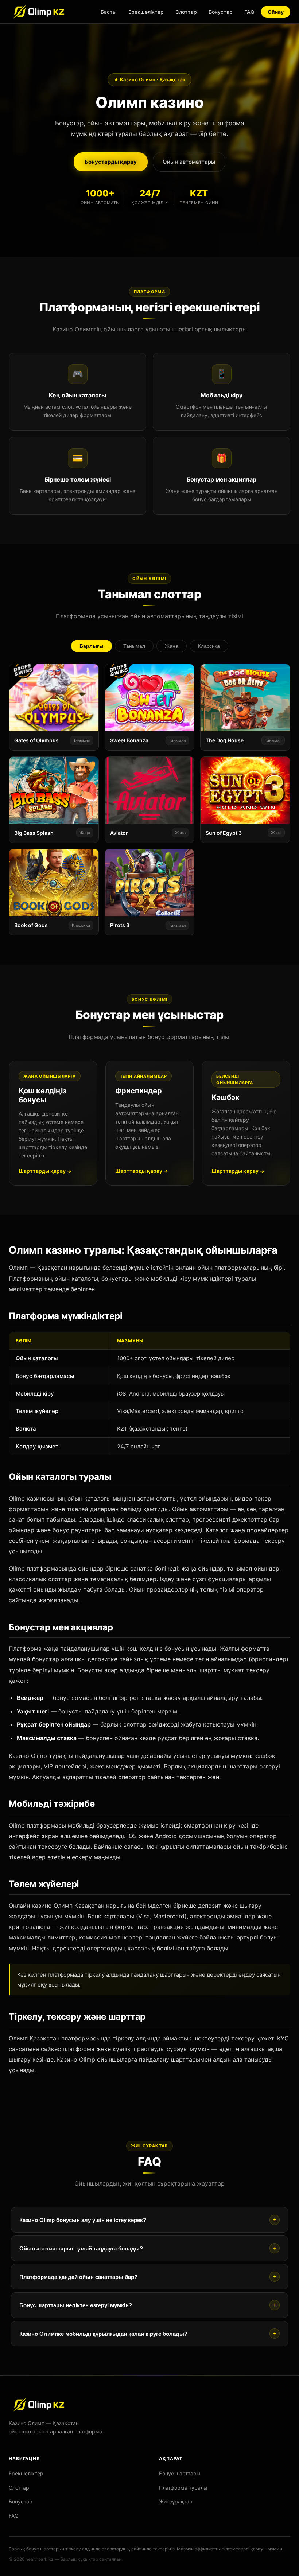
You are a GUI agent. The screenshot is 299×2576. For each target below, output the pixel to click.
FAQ (249, 12)
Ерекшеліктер (146, 12)
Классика (209, 646)
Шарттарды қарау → (45, 1171)
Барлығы (92, 646)
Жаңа (172, 646)
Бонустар (221, 12)
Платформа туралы (183, 2488)
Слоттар (186, 12)
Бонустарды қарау (111, 162)
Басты (109, 12)
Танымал (134, 646)
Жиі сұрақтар (176, 2501)
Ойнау (276, 12)
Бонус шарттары (180, 2473)
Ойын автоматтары (189, 162)
